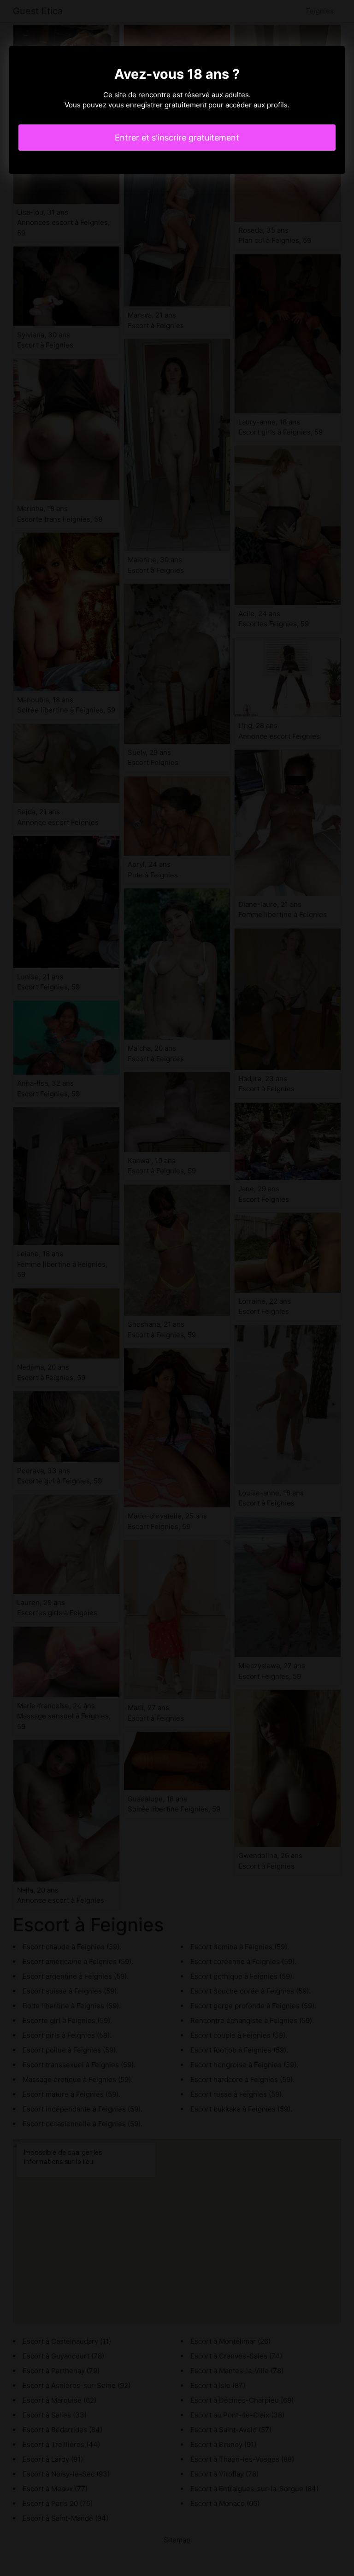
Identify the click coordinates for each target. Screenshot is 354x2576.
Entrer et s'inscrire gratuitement (177, 138)
